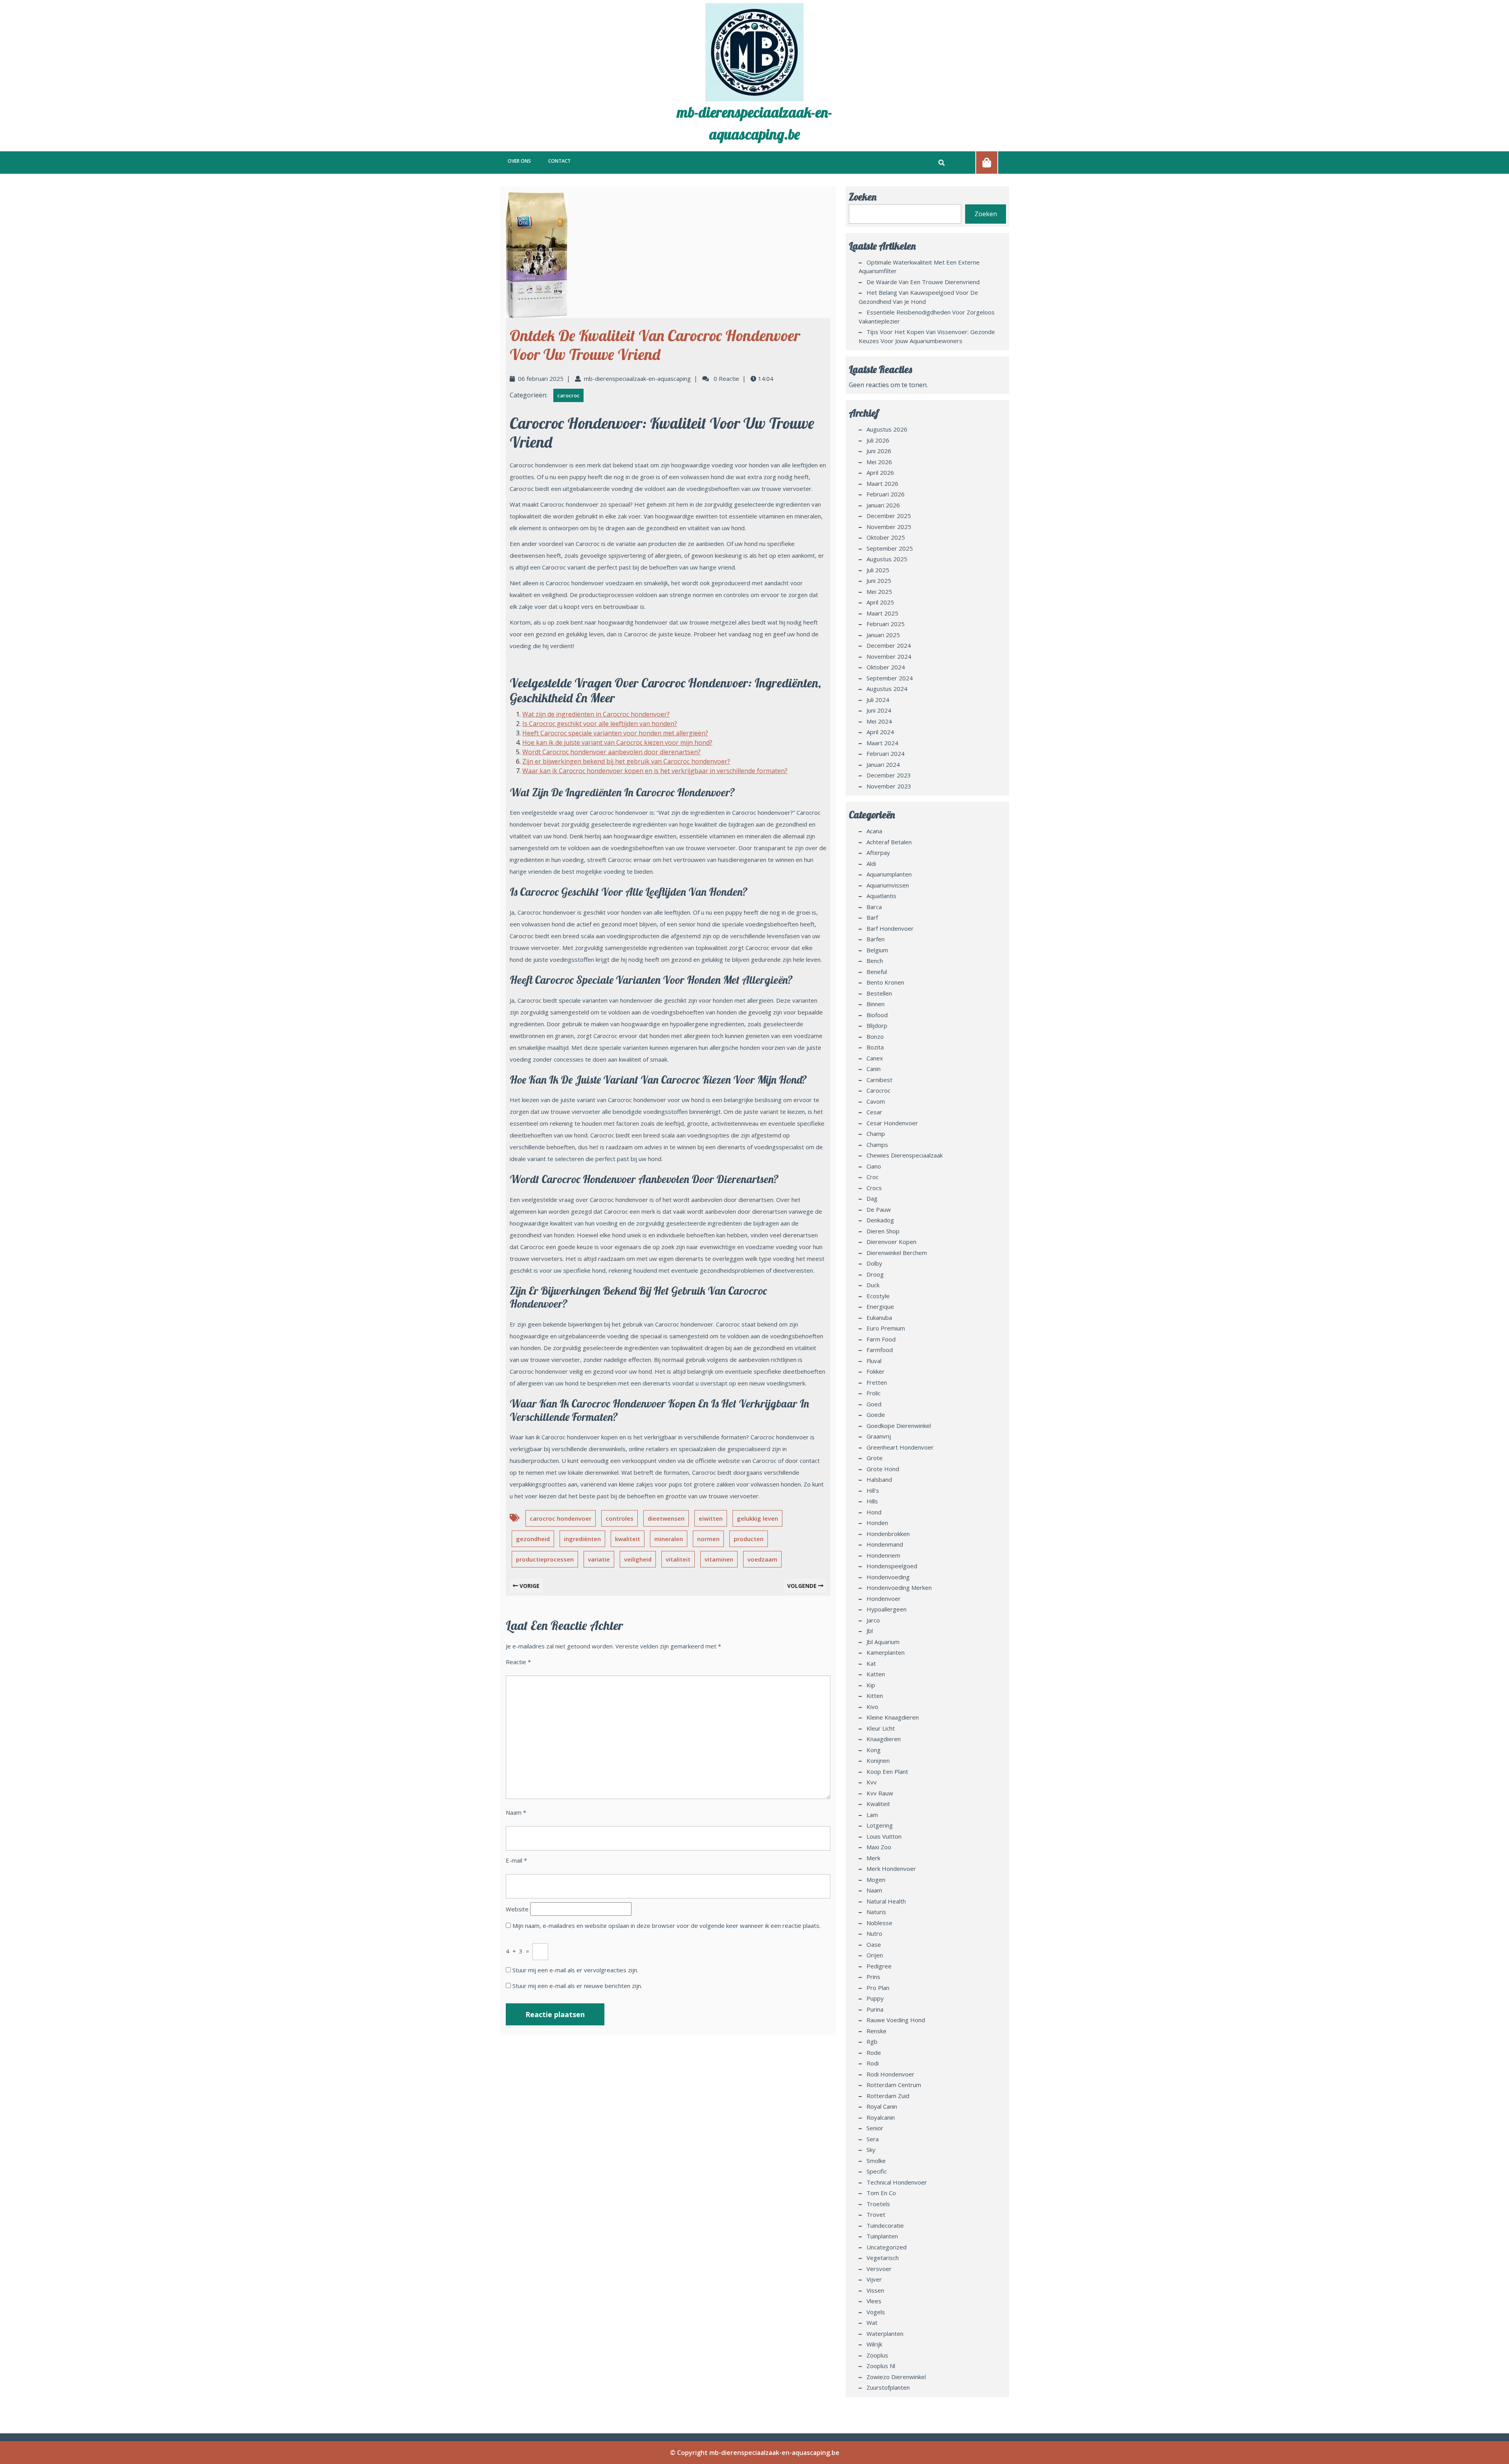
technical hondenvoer (897, 2182)
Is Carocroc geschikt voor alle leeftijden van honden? (600, 724)
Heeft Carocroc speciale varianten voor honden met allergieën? (615, 733)
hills (872, 1501)
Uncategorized (887, 2247)
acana (874, 831)
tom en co (881, 2193)
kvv (872, 1782)
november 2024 (889, 656)
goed (874, 1404)
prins (873, 1977)
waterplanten (885, 2334)
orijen (875, 1955)
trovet (876, 2214)
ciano (874, 1166)
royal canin (882, 2106)
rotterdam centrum (894, 2085)
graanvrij (879, 1436)
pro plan (878, 1988)
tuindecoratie (885, 2225)
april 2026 (880, 472)
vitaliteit (678, 1559)
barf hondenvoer (890, 928)
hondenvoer (884, 1599)
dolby (874, 1263)
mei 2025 (879, 592)
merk (873, 1858)
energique (880, 1306)
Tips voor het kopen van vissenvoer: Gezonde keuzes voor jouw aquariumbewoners (927, 336)
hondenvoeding (888, 1577)
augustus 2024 (887, 689)
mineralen (669, 1539)
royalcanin (881, 2117)
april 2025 (880, 602)
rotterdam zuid (888, 2096)
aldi (871, 864)
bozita (875, 1047)
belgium (877, 950)
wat (872, 2323)
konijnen (878, 1760)
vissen (875, 2290)
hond (874, 1512)
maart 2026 (882, 483)
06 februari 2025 (541, 379)
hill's (873, 1490)
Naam (516, 1812)
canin (874, 1069)
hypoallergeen (887, 1609)
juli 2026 (878, 440)
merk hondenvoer (891, 1869)
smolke (876, 2161)
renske (877, 2031)
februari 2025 (886, 624)
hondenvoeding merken (899, 1588)
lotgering (880, 1825)
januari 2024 (883, 764)
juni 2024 (879, 710)
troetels (878, 2204)
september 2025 (890, 548)
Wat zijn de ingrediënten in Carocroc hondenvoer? (596, 714)
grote (875, 1458)
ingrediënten (582, 1539)
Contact (559, 161)
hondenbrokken (888, 1534)
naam (874, 1890)
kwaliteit (628, 1539)
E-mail (516, 1860)
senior (875, 2128)
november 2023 (889, 786)
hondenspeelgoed (892, 1566)
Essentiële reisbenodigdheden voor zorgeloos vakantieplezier (927, 317)
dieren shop (883, 1231)
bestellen (879, 993)
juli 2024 (878, 700)
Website (517, 1909)
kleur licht (881, 1728)
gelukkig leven (757, 1518)
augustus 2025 (887, 559)
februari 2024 (886, 753)
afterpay (878, 853)
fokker (876, 1371)
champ (876, 1134)
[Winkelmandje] (987, 162)
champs (877, 1145)
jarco (873, 1620)
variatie (599, 1559)
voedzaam (762, 1559)
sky (871, 2150)
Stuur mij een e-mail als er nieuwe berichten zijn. (577, 1986)
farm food (881, 1339)
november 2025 (889, 527)
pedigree (879, 1966)
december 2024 (889, 645)
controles (620, 1518)
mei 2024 (879, 721)
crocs (874, 1188)
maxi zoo (879, 1847)
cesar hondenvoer (892, 1123)
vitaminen (719, 1559)
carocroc (568, 395)
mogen (876, 1880)
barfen (876, 939)
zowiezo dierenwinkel (896, 2377)
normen (708, 1539)
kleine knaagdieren (893, 1717)
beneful (877, 972)
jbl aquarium (883, 1642)
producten (749, 1539)
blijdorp (877, 1025)
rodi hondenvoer (890, 2074)
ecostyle (878, 1296)
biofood (877, 1015)
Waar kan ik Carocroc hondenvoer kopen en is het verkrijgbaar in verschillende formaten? (655, 771)
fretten (877, 1382)
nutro (874, 1933)
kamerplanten (886, 1652)
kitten (875, 1696)
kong (874, 1750)
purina (875, 2009)
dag (872, 1198)
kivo (872, 1707)
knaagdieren (884, 1739)
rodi (873, 2063)
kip (871, 1685)
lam (872, 1815)
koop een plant (887, 1771)
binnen (876, 1004)
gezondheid (533, 1539)
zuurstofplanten (888, 2387)
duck (873, 1285)
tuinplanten (882, 2236)
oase (874, 1944)
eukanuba (879, 1317)
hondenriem (883, 1555)
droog (875, 1274)
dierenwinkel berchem (897, 1253)
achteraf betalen (889, 842)
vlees (874, 2301)
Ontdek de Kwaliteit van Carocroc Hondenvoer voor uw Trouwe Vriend (655, 345)
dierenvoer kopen (891, 1242)
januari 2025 (883, 635)
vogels (876, 2312)
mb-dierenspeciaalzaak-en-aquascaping (637, 379)
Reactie (518, 1662)
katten (876, 1674)
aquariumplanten (889, 874)
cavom (876, 1101)
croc (873, 1177)
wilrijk (874, 2344)
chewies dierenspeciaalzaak (905, 1155)
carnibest (879, 1080)
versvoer (879, 2269)
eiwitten (711, 1518)
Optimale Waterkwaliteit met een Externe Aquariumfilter (919, 267)
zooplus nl (881, 2366)
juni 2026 (879, 451)
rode (874, 2052)
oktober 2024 (886, 667)
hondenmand (885, 1544)
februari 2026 (886, 494)
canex (875, 1058)
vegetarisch (883, 2258)
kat (871, 1663)
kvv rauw (880, 1793)
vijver (874, 2279)
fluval (874, 1361)
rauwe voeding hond (896, 2020)
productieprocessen (545, 1559)
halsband (879, 1479)
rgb (872, 2041)
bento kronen (885, 982)
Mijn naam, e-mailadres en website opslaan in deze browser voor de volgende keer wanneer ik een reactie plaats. (666, 1926)
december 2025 (889, 516)
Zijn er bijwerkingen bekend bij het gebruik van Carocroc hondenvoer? (626, 761)
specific (877, 2171)
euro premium (886, 1328)
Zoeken (863, 197)
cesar (874, 1112)
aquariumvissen (888, 885)
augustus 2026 (887, 429)
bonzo (875, 1036)
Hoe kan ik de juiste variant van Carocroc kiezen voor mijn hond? (617, 742)
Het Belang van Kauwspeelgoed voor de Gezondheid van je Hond (918, 297)
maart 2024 (882, 743)
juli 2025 (878, 570)
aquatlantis (881, 896)
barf (872, 917)
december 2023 (889, 775)
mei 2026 (879, 462)
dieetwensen (666, 1518)
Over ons (519, 161)
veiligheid (638, 1559)
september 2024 (890, 678)
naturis (876, 1912)
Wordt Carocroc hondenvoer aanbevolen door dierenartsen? (611, 752)
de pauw (879, 1209)
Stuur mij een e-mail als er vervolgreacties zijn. (575, 1970)
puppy (875, 1998)
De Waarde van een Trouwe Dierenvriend (923, 282)
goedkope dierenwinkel (899, 1426)
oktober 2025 (886, 537)
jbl (870, 1631)
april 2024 (880, 732)
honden (877, 1523)
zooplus (877, 2355)
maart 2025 (882, 613)
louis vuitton (884, 1836)
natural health (886, 1901)
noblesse (879, 1923)
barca (874, 907)
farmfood (880, 1350)
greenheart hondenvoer (900, 1447)
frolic (874, 1393)
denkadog (880, 1220)
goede (876, 1415)
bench (875, 961)
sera (873, 2139)
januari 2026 (883, 505)
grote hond (883, 1469)
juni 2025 (879, 581)
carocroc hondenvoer (561, 1518)
